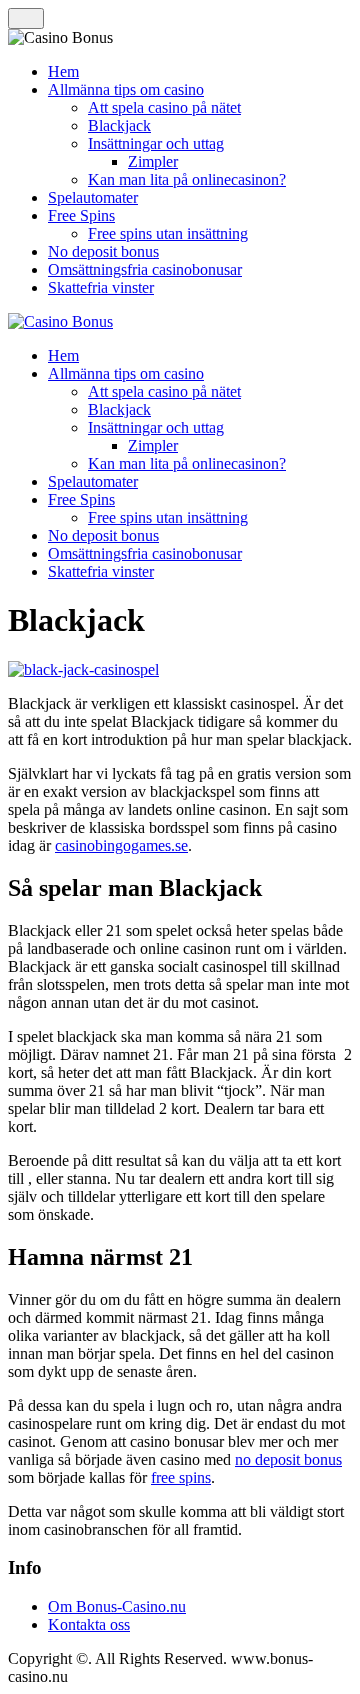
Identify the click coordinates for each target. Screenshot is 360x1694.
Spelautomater (93, 197)
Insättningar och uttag (156, 143)
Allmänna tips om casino (126, 89)
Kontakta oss (89, 1624)
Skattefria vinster (101, 287)
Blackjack (119, 125)
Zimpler (153, 161)
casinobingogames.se (121, 845)
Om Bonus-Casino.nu (117, 1606)
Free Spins (81, 215)
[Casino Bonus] (60, 321)
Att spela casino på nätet (164, 107)
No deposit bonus (103, 251)
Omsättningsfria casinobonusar (145, 269)
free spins (181, 1477)
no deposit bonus (288, 1459)
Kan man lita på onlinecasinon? (187, 179)
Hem (63, 71)
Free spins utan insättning (168, 233)
